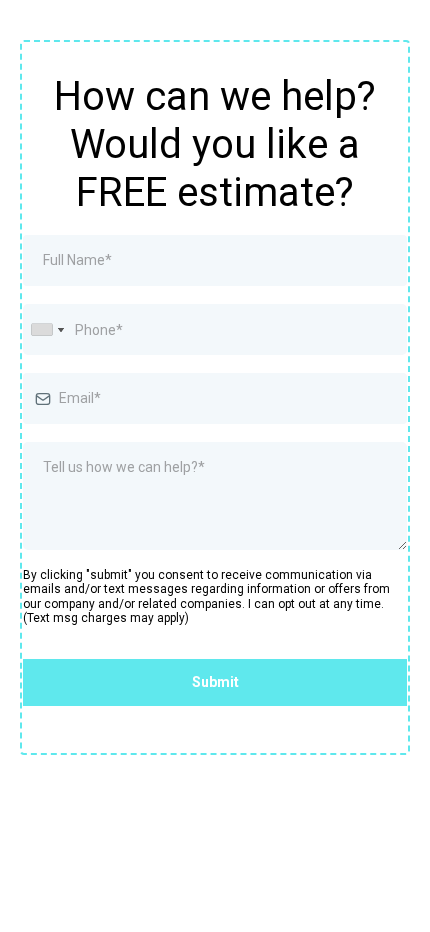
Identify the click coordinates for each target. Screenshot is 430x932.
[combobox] (47, 329)
